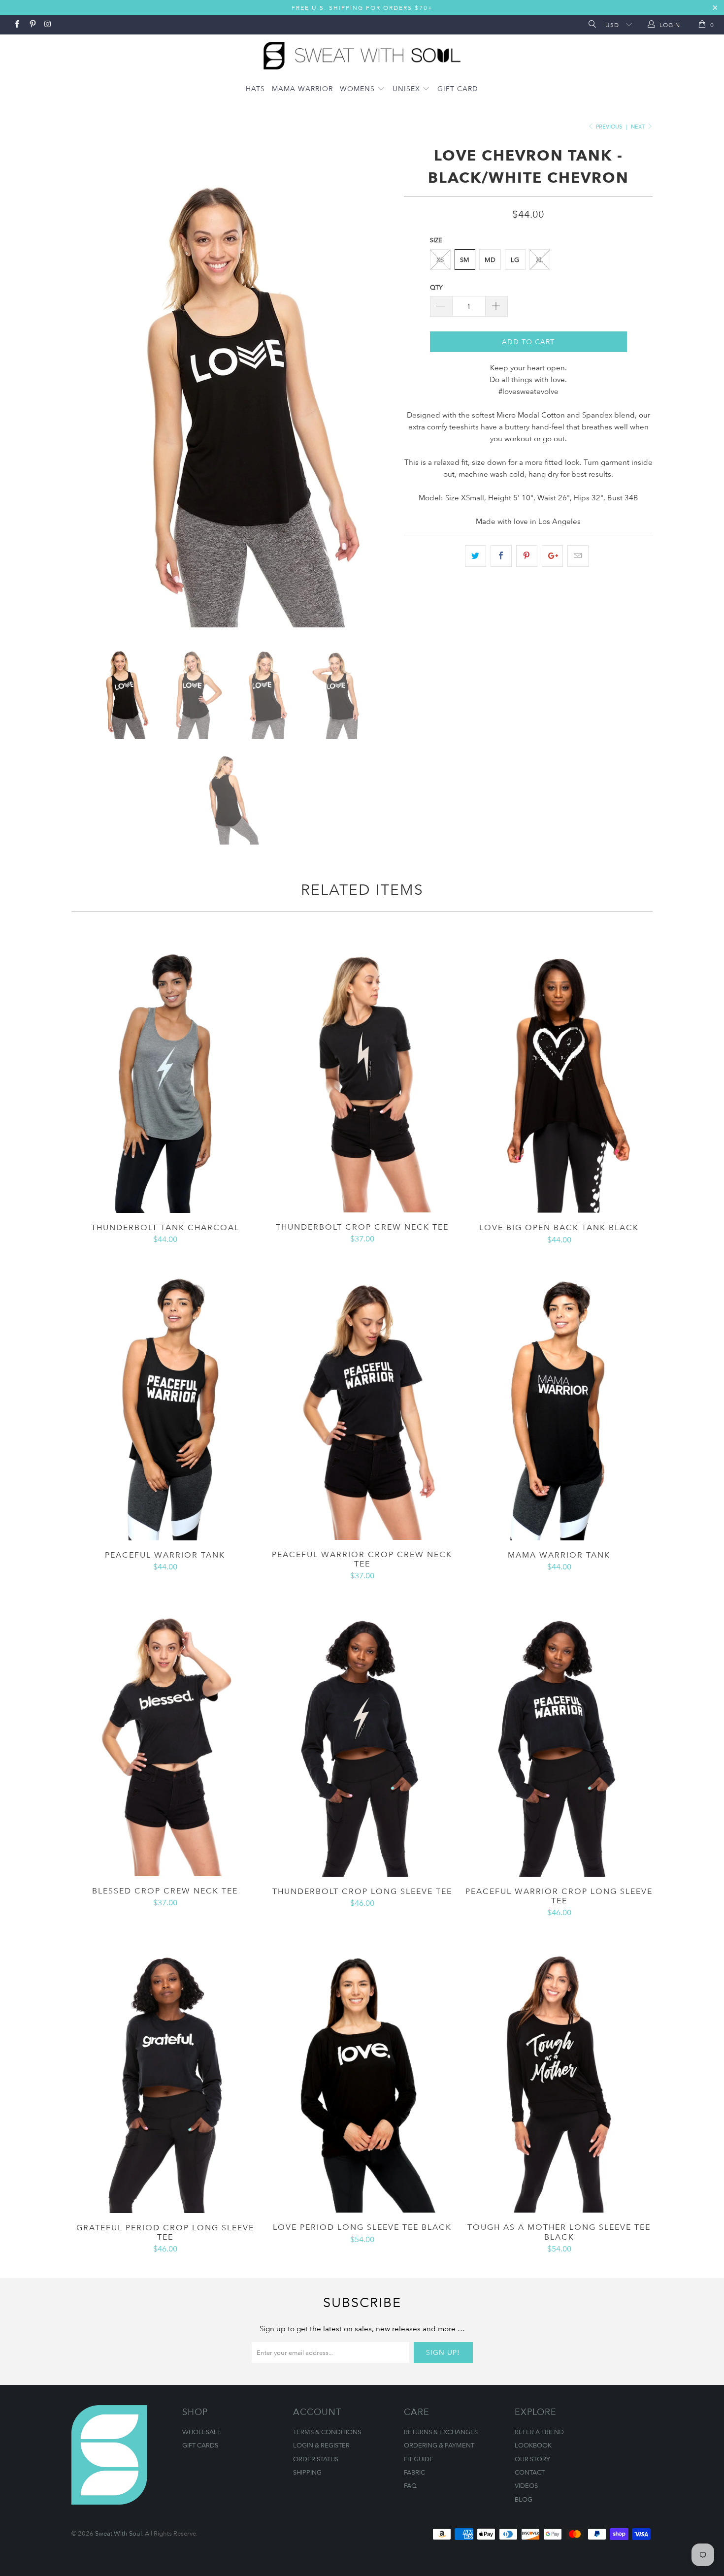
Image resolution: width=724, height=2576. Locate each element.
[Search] (591, 25)
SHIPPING (307, 2472)
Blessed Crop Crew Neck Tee (165, 1736)
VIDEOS (526, 2485)
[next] (377, 385)
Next (639, 126)
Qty (436, 287)
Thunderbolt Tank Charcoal (165, 1072)
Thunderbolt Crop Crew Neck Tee (362, 1072)
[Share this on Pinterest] (527, 556)
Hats (255, 88)
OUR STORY (532, 2459)
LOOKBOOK (533, 2445)
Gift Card (458, 88)
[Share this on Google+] (552, 556)
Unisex (408, 88)
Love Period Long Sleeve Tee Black (362, 2072)
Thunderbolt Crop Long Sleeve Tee (362, 1736)
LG (515, 260)
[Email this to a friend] (578, 556)
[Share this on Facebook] (501, 556)
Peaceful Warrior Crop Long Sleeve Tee (559, 1736)
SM (465, 260)
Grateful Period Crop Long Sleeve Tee (165, 2072)
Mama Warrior (302, 88)
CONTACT (530, 2472)
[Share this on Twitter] (476, 556)
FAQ (410, 2485)
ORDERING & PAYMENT (439, 2445)
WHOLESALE (202, 2432)
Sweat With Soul (118, 2533)
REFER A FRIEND (539, 2432)
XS (440, 260)
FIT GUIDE (419, 2459)
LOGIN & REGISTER (321, 2445)
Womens (359, 88)
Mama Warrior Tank (559, 1400)
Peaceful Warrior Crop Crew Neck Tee (362, 1400)
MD (490, 260)
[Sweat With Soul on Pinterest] (32, 25)
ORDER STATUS (316, 2459)
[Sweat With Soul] (362, 53)
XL (540, 260)
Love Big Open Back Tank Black (559, 1072)
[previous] (89, 385)
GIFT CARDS (200, 2445)
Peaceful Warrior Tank (165, 1400)
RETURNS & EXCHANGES (441, 2432)
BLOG (524, 2499)
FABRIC (414, 2472)
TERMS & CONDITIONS (327, 2432)
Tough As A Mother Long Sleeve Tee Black (559, 2072)
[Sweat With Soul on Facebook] (16, 25)
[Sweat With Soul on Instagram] (48, 25)
